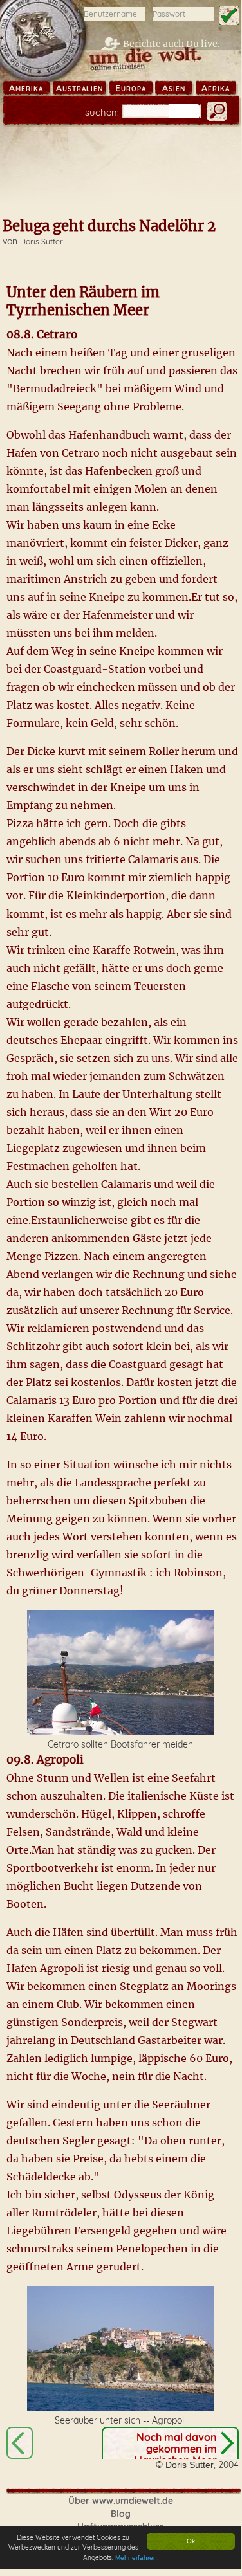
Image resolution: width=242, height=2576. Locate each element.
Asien (174, 88)
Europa (131, 88)
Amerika (26, 88)
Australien (79, 88)
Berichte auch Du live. (172, 44)
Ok (191, 2541)
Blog (121, 2514)
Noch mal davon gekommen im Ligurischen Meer (175, 2449)
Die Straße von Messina (20, 2443)
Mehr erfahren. (137, 2558)
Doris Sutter (42, 242)
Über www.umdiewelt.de (121, 2501)
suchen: (102, 112)
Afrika (216, 88)
